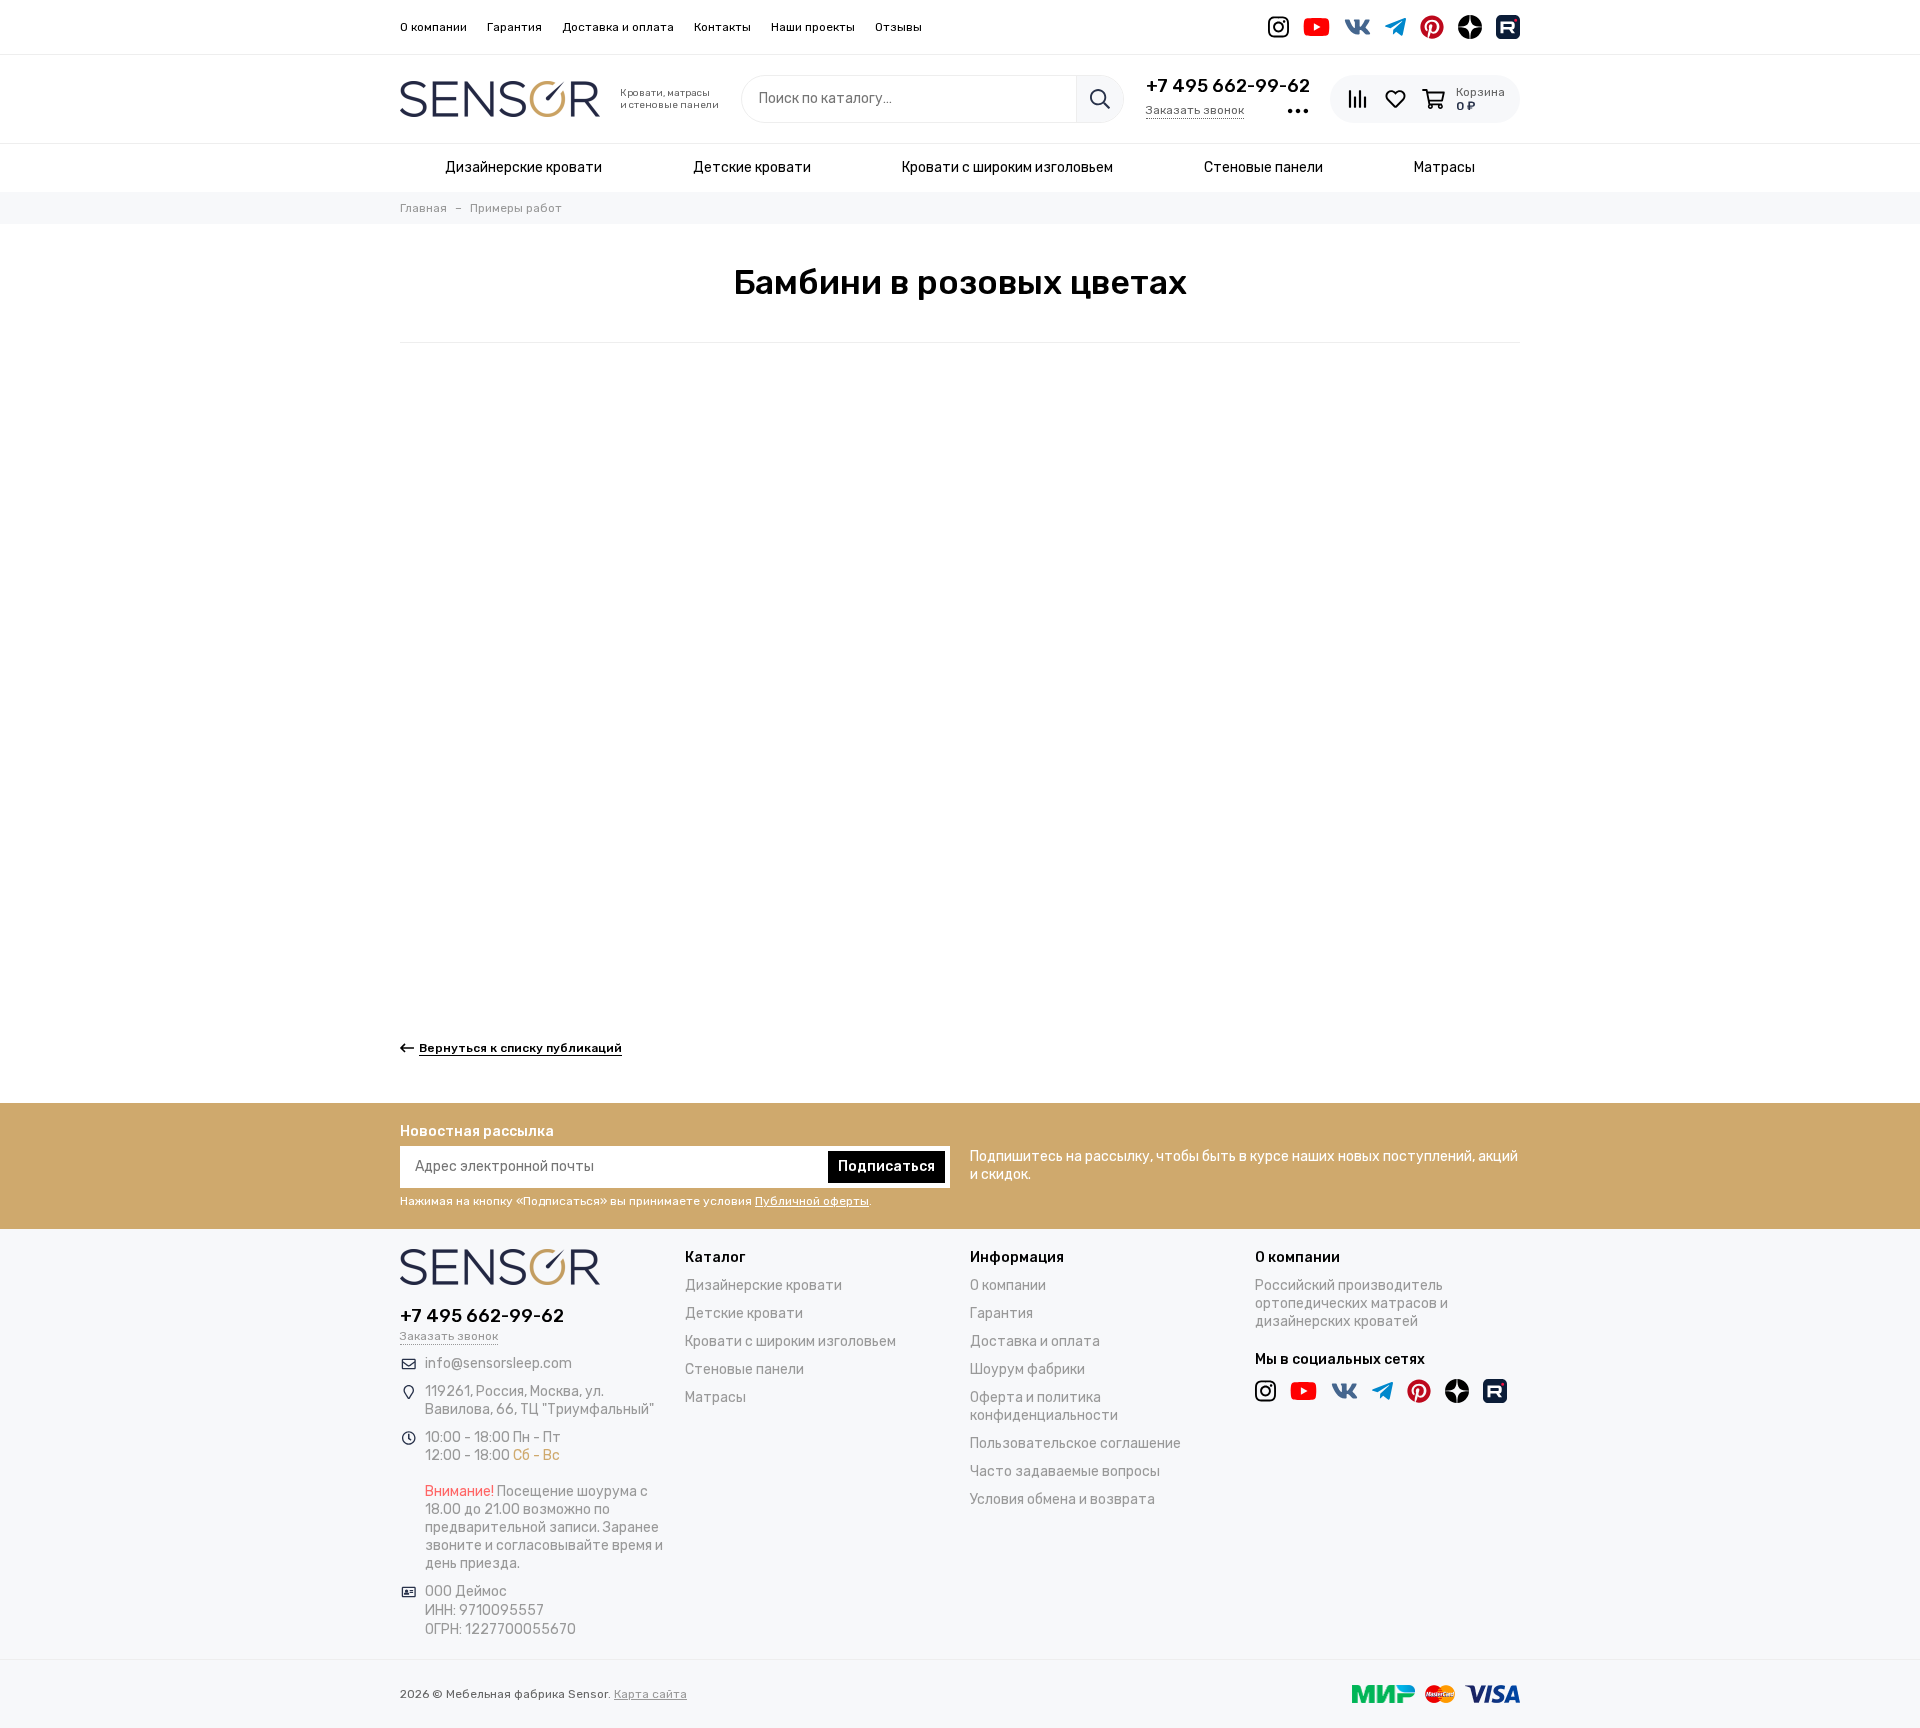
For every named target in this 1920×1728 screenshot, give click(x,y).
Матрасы (715, 1397)
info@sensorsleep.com (498, 1363)
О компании (433, 27)
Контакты (722, 27)
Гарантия (514, 27)
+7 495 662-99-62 (1228, 86)
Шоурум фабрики (1027, 1369)
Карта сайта (650, 1694)
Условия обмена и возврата (1062, 1499)
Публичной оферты (812, 1201)
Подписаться (886, 1166)
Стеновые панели (744, 1369)
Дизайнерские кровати (763, 1285)
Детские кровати (744, 1313)
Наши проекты (813, 27)
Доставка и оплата (618, 27)
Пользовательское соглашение (1075, 1443)
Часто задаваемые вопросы (1065, 1471)
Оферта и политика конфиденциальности (1044, 1406)
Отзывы (898, 27)
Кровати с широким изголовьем (790, 1341)
